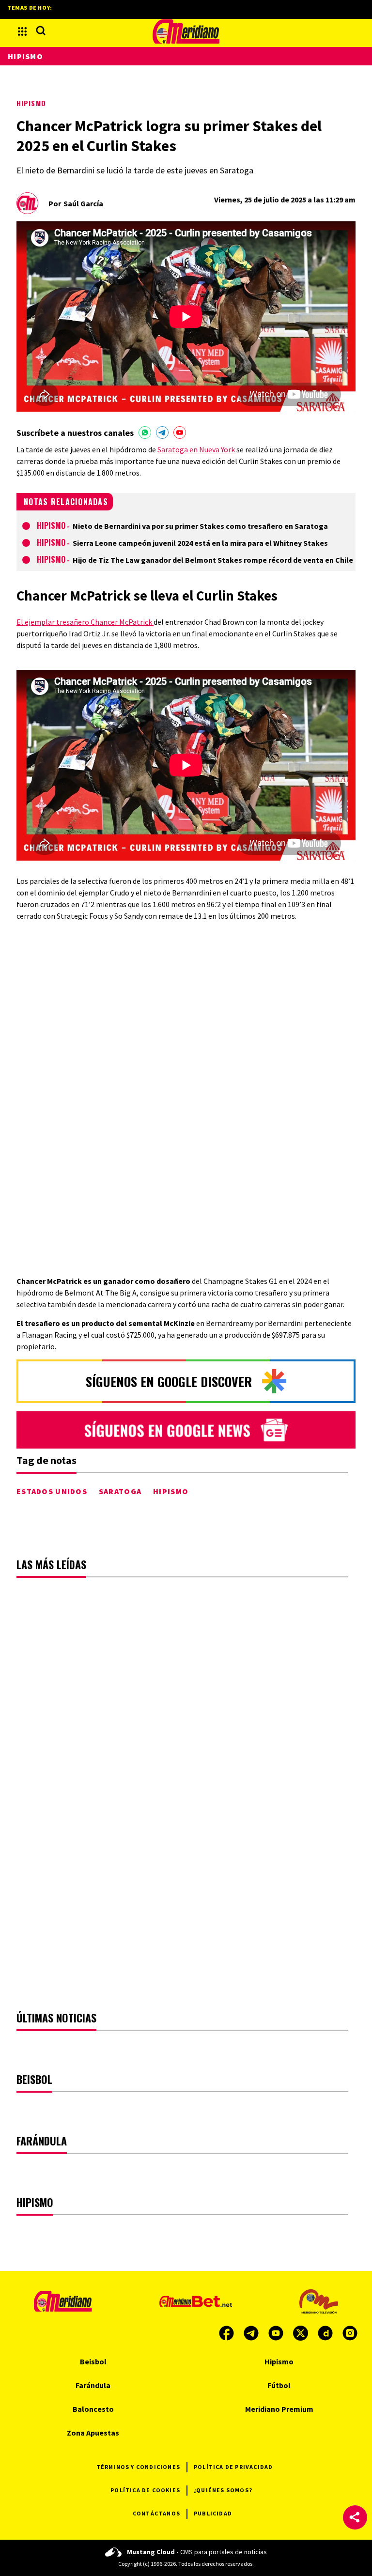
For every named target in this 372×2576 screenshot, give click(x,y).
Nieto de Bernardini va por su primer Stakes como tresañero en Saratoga (200, 526)
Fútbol (279, 2385)
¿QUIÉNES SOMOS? (223, 2490)
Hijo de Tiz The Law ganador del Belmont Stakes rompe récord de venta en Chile (213, 560)
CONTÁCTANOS (156, 2513)
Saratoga (120, 1491)
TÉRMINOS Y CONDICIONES (138, 2467)
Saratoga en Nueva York (197, 449)
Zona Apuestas (93, 2433)
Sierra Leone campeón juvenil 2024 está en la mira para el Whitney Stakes (200, 543)
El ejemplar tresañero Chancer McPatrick (85, 622)
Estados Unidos (52, 1491)
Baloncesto (93, 2409)
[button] (355, 2517)
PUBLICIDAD (213, 2513)
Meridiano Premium (279, 2409)
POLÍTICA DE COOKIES (145, 2490)
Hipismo (31, 103)
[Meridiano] (186, 31)
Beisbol (93, 2361)
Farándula (93, 2385)
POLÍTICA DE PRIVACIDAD (233, 2467)
